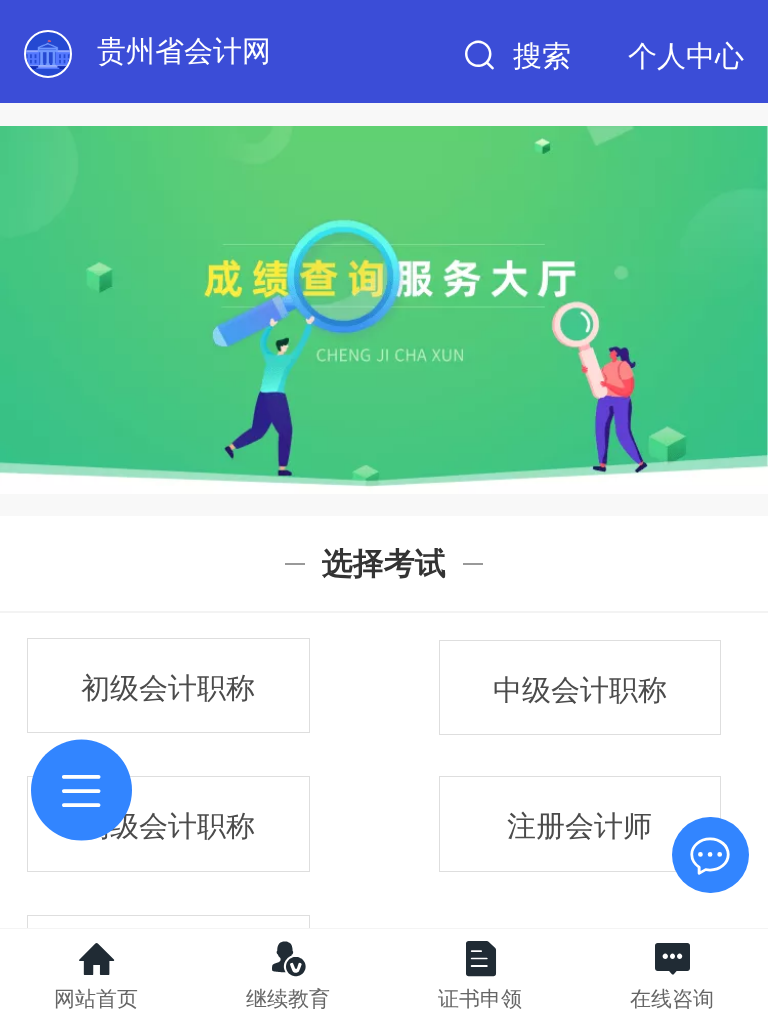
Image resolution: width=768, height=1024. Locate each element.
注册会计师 (579, 826)
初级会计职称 (168, 688)
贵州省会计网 (184, 51)
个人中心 (686, 56)
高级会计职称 (168, 826)
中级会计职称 (580, 690)
